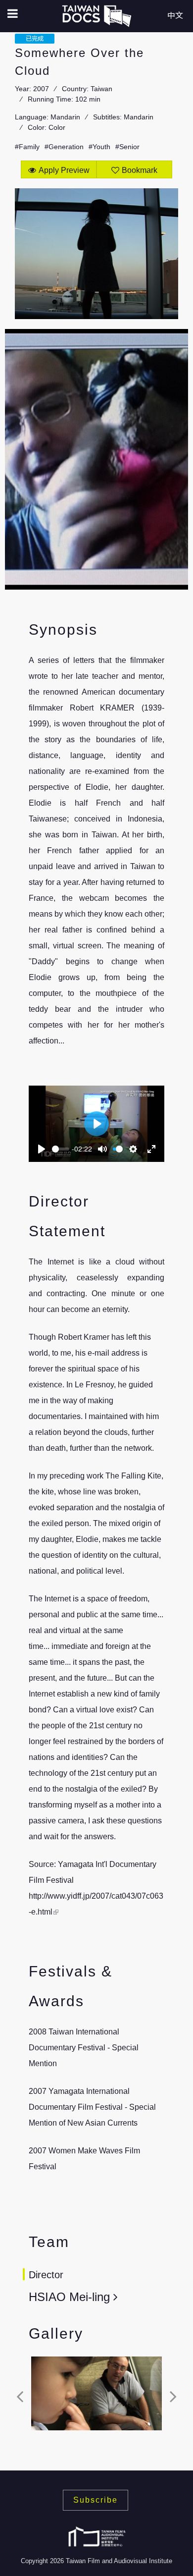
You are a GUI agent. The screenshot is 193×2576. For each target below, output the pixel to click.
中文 (175, 16)
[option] (96, 2396)
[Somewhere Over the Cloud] (96, 2393)
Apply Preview (64, 170)
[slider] (61, 1149)
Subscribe (96, 2500)
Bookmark (140, 170)
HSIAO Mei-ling (71, 2297)
